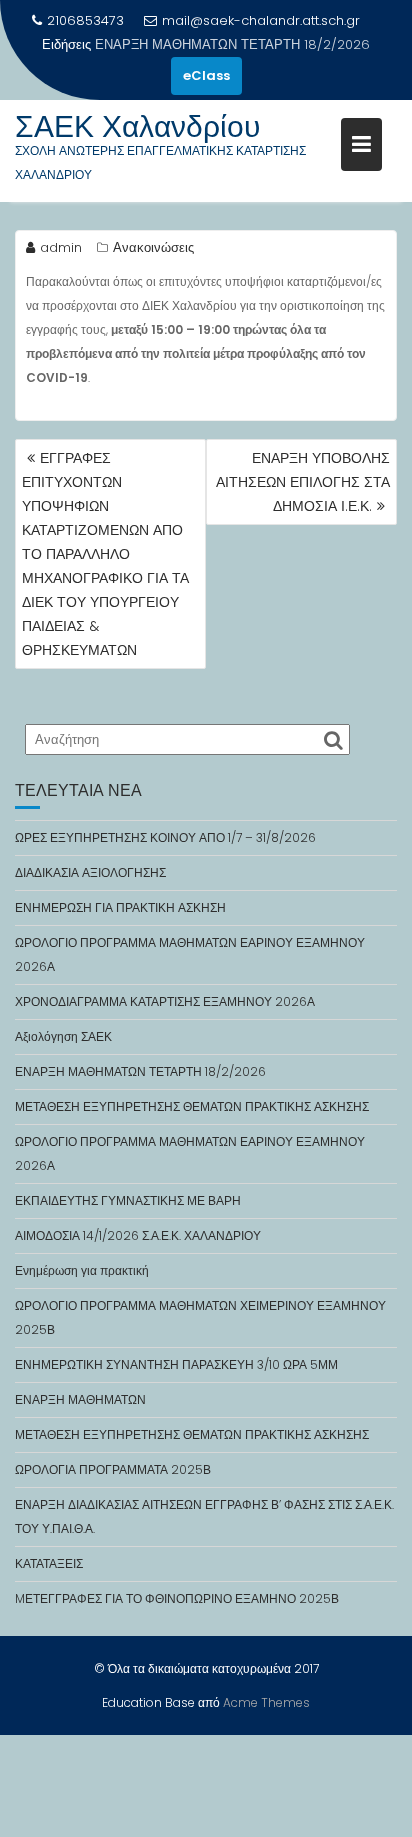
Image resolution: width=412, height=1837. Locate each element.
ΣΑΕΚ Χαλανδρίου (137, 126)
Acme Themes (266, 1702)
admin (61, 247)
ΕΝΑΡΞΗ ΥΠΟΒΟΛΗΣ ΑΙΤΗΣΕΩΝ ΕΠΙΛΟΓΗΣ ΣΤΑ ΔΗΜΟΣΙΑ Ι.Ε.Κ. (303, 482)
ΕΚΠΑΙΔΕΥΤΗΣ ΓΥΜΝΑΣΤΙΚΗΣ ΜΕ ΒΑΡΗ (128, 1200)
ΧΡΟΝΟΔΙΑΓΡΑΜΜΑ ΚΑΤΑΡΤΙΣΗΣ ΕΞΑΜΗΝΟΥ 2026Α (165, 1001)
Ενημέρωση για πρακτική (82, 1270)
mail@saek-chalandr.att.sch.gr (261, 20)
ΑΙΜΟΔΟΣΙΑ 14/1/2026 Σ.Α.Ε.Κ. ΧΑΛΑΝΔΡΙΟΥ (138, 1235)
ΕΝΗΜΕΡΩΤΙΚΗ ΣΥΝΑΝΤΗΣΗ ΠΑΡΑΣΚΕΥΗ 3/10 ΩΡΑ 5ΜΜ (176, 1364)
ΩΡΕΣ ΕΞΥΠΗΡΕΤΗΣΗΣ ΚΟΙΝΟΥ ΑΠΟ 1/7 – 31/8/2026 (165, 837)
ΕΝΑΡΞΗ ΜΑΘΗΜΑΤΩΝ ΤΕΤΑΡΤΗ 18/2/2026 (232, 44)
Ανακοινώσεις (153, 247)
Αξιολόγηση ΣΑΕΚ (63, 1036)
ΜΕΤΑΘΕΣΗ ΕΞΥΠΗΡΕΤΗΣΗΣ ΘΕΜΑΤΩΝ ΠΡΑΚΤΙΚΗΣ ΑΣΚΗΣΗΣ (192, 1106)
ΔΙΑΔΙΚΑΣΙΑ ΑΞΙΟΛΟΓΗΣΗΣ (90, 872)
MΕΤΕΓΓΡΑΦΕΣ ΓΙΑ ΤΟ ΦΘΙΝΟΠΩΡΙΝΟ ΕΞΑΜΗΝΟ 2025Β (177, 1598)
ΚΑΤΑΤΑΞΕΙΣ (49, 1563)
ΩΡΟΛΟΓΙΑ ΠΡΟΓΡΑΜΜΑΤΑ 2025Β (113, 1469)
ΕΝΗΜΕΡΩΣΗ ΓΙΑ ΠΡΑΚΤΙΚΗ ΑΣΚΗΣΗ (120, 907)
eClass (206, 75)
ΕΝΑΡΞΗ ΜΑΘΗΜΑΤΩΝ (80, 1399)
